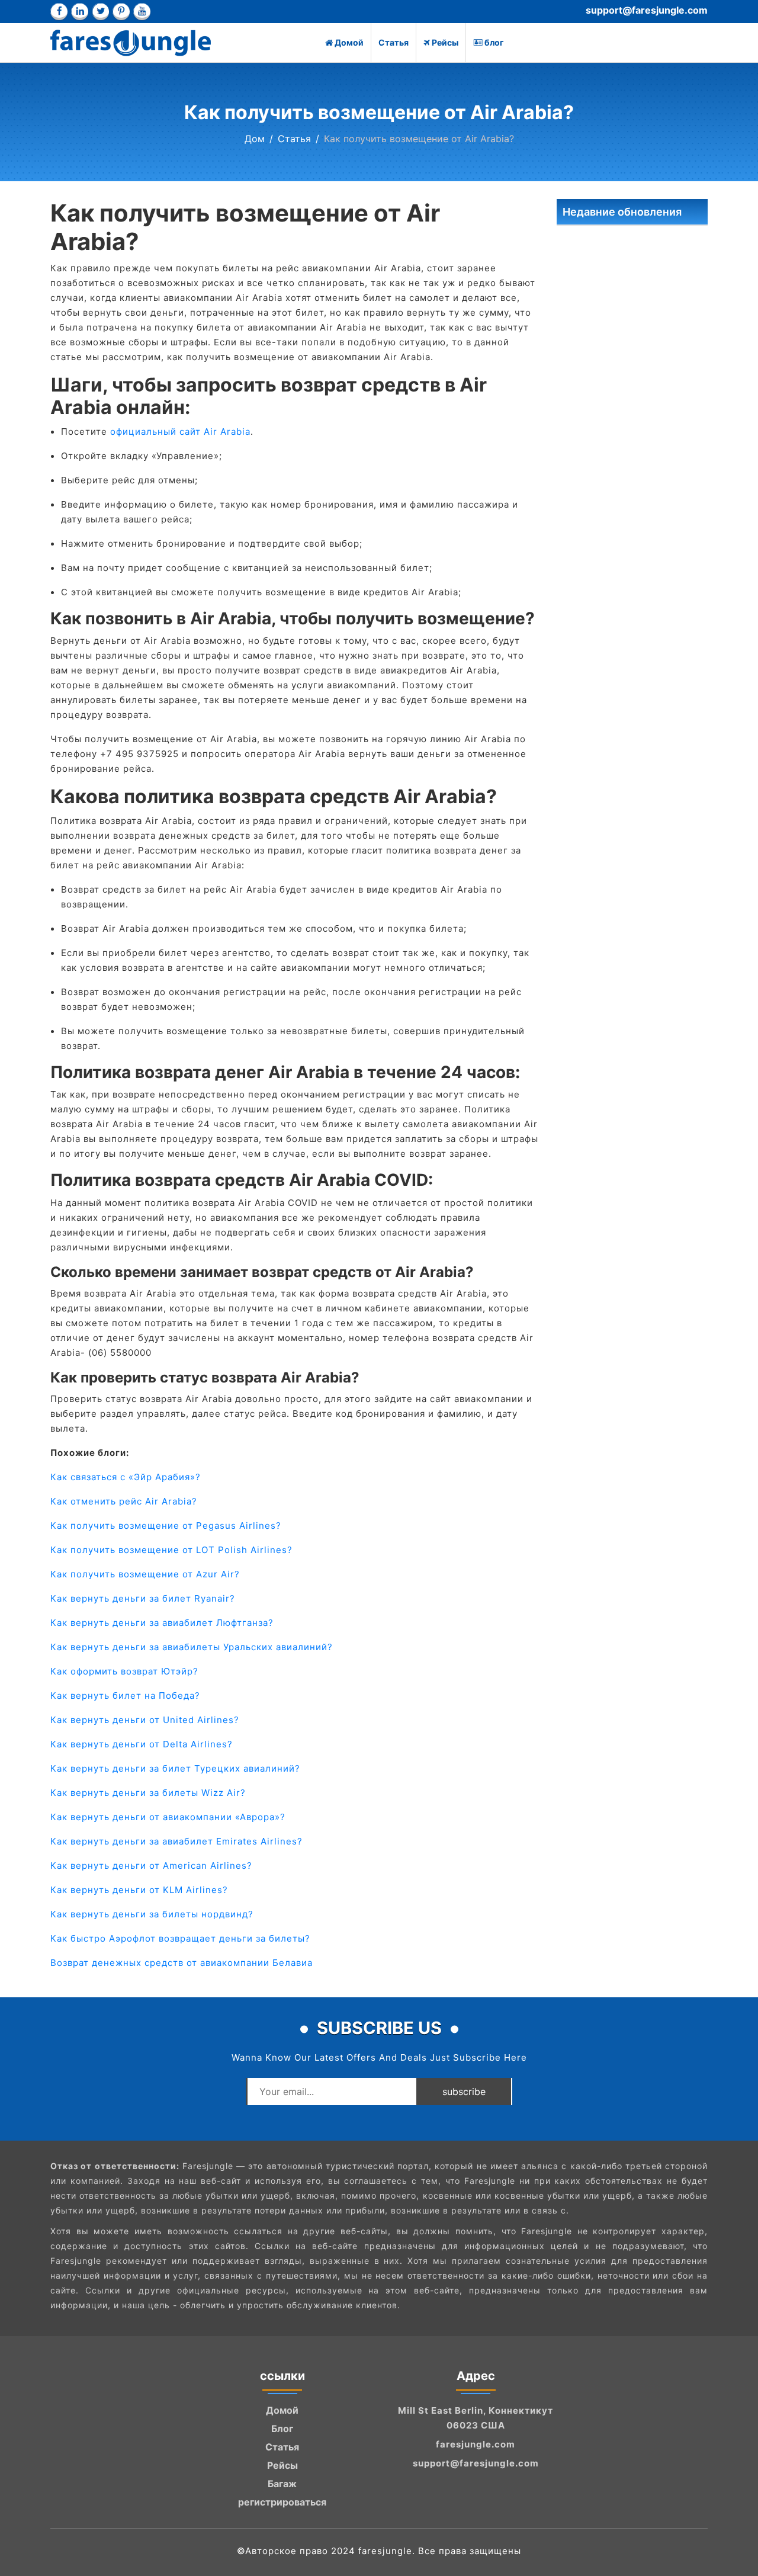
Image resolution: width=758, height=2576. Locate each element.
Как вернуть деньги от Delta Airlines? (142, 1744)
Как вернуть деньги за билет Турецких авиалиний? (175, 1768)
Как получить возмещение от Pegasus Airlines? (166, 1526)
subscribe (464, 2091)
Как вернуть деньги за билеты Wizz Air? (148, 1793)
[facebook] (59, 12)
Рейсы (445, 42)
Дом (255, 139)
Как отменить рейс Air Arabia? (124, 1501)
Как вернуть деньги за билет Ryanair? (143, 1598)
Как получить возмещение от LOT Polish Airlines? (171, 1550)
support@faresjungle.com (647, 10)
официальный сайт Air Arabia (180, 432)
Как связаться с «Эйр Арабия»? (126, 1477)
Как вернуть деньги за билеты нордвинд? (152, 1914)
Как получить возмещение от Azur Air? (145, 1574)
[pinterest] (121, 12)
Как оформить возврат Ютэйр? (124, 1671)
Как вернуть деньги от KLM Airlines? (139, 1890)
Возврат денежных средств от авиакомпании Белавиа (182, 1963)
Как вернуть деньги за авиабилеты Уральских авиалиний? (192, 1647)
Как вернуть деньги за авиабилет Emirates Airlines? (176, 1841)
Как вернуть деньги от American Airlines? (151, 1866)
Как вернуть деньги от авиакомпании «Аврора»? (168, 1817)
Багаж (282, 2484)
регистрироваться (282, 2502)
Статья (394, 42)
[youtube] (142, 12)
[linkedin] (80, 12)
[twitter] (100, 12)
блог (494, 42)
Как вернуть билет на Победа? (125, 1696)
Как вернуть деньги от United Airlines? (145, 1720)
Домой (349, 42)
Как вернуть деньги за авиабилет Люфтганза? (162, 1623)
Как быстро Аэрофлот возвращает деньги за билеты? (180, 1938)
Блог (282, 2429)
